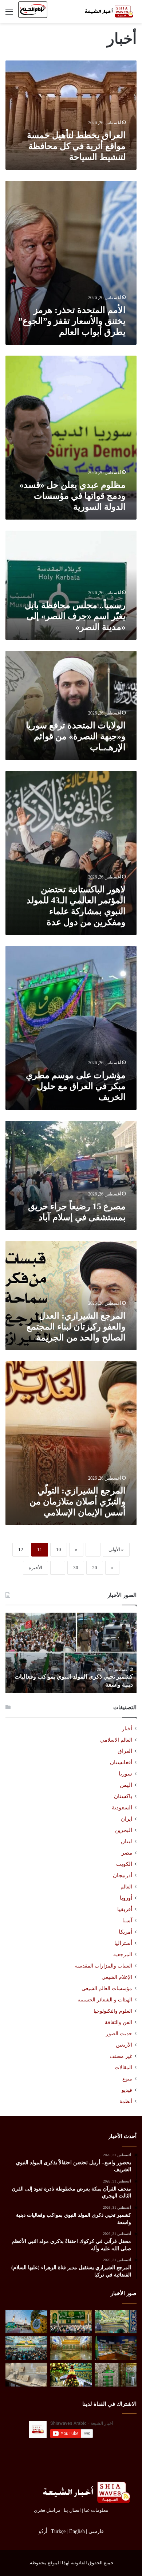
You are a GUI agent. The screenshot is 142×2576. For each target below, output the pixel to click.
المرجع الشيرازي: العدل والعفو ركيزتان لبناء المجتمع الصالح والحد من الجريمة (76, 1327)
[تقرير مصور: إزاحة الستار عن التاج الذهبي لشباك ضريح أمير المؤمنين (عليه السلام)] (71, 2348)
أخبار (127, 1729)
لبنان (127, 1841)
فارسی (96, 2531)
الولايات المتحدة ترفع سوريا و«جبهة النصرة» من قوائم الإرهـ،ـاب (76, 736)
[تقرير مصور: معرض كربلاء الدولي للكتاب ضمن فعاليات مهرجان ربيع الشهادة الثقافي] (116, 2348)
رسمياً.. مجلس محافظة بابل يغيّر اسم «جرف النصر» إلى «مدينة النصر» (75, 616)
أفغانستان (121, 1762)
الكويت (124, 1864)
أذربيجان (123, 1875)
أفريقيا (125, 1909)
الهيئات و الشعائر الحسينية (105, 2000)
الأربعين (124, 2045)
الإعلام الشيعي (117, 1977)
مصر (127, 1853)
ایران (127, 1819)
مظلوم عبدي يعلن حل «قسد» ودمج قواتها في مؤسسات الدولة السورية (72, 496)
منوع (127, 2079)
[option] (71, 1653)
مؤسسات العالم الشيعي (107, 1988)
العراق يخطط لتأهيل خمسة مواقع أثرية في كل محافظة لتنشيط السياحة (76, 146)
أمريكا (125, 1932)
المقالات (123, 2068)
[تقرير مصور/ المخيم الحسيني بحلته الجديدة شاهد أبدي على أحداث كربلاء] (116, 2375)
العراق (125, 1751)
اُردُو (43, 2531)
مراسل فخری (47, 2510)
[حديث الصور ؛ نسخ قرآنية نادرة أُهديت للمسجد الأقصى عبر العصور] (26, 2375)
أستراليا (123, 1943)
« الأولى (116, 1549)
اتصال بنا (72, 2510)
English (77, 2531)
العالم (126, 1887)
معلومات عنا (96, 2510)
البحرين (124, 1830)
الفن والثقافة (119, 2022)
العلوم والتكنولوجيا (113, 2011)
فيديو (127, 2090)
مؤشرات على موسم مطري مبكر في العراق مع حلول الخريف (76, 1086)
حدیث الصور (119, 2034)
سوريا (125, 1774)
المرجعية (123, 1954)
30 (76, 1568)
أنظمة (126, 2101)
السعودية (122, 1808)
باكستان (123, 1796)
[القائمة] (9, 14)
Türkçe (58, 2531)
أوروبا (126, 1898)
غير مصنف (121, 2056)
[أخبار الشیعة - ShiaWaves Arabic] (107, 11)
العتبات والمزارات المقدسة (104, 1966)
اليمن (126, 1785)
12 (21, 1549)
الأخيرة (35, 1568)
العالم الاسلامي (116, 1740)
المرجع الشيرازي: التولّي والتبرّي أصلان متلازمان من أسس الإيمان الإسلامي (78, 1502)
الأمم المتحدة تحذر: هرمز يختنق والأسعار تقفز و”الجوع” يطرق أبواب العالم (72, 321)
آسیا (127, 1921)
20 (95, 1568)
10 (59, 1549)
